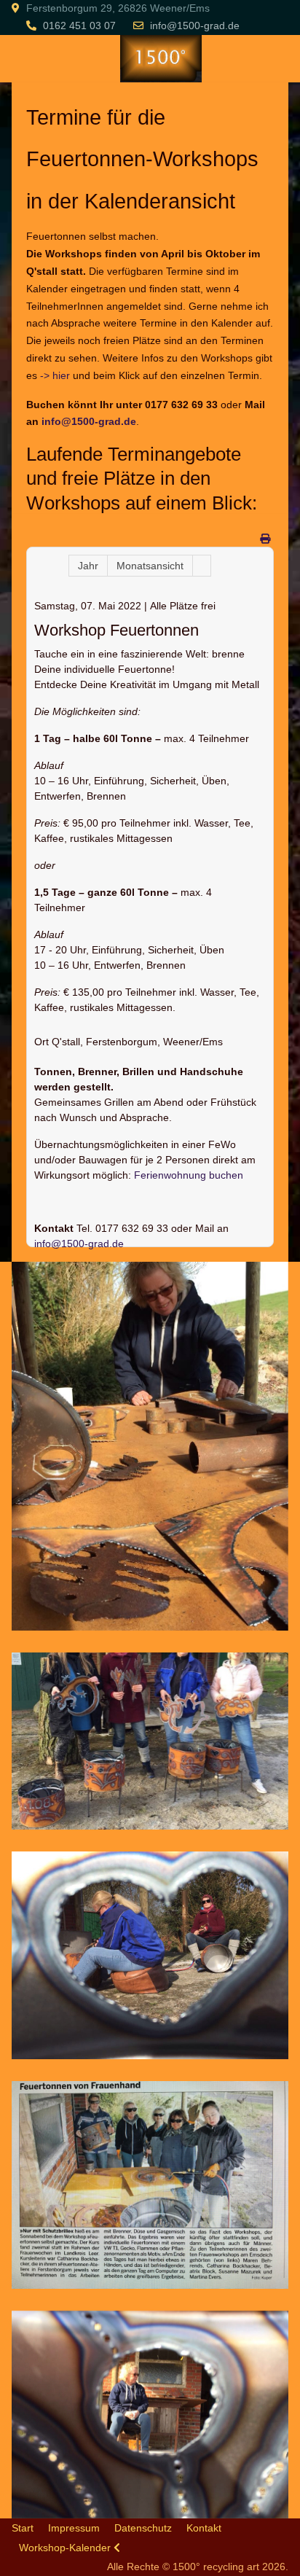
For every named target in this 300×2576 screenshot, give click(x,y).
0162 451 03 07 (79, 26)
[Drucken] (265, 539)
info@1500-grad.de (195, 26)
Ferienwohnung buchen (189, 1175)
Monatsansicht (150, 566)
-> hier (55, 375)
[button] (150, 1445)
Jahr (88, 566)
